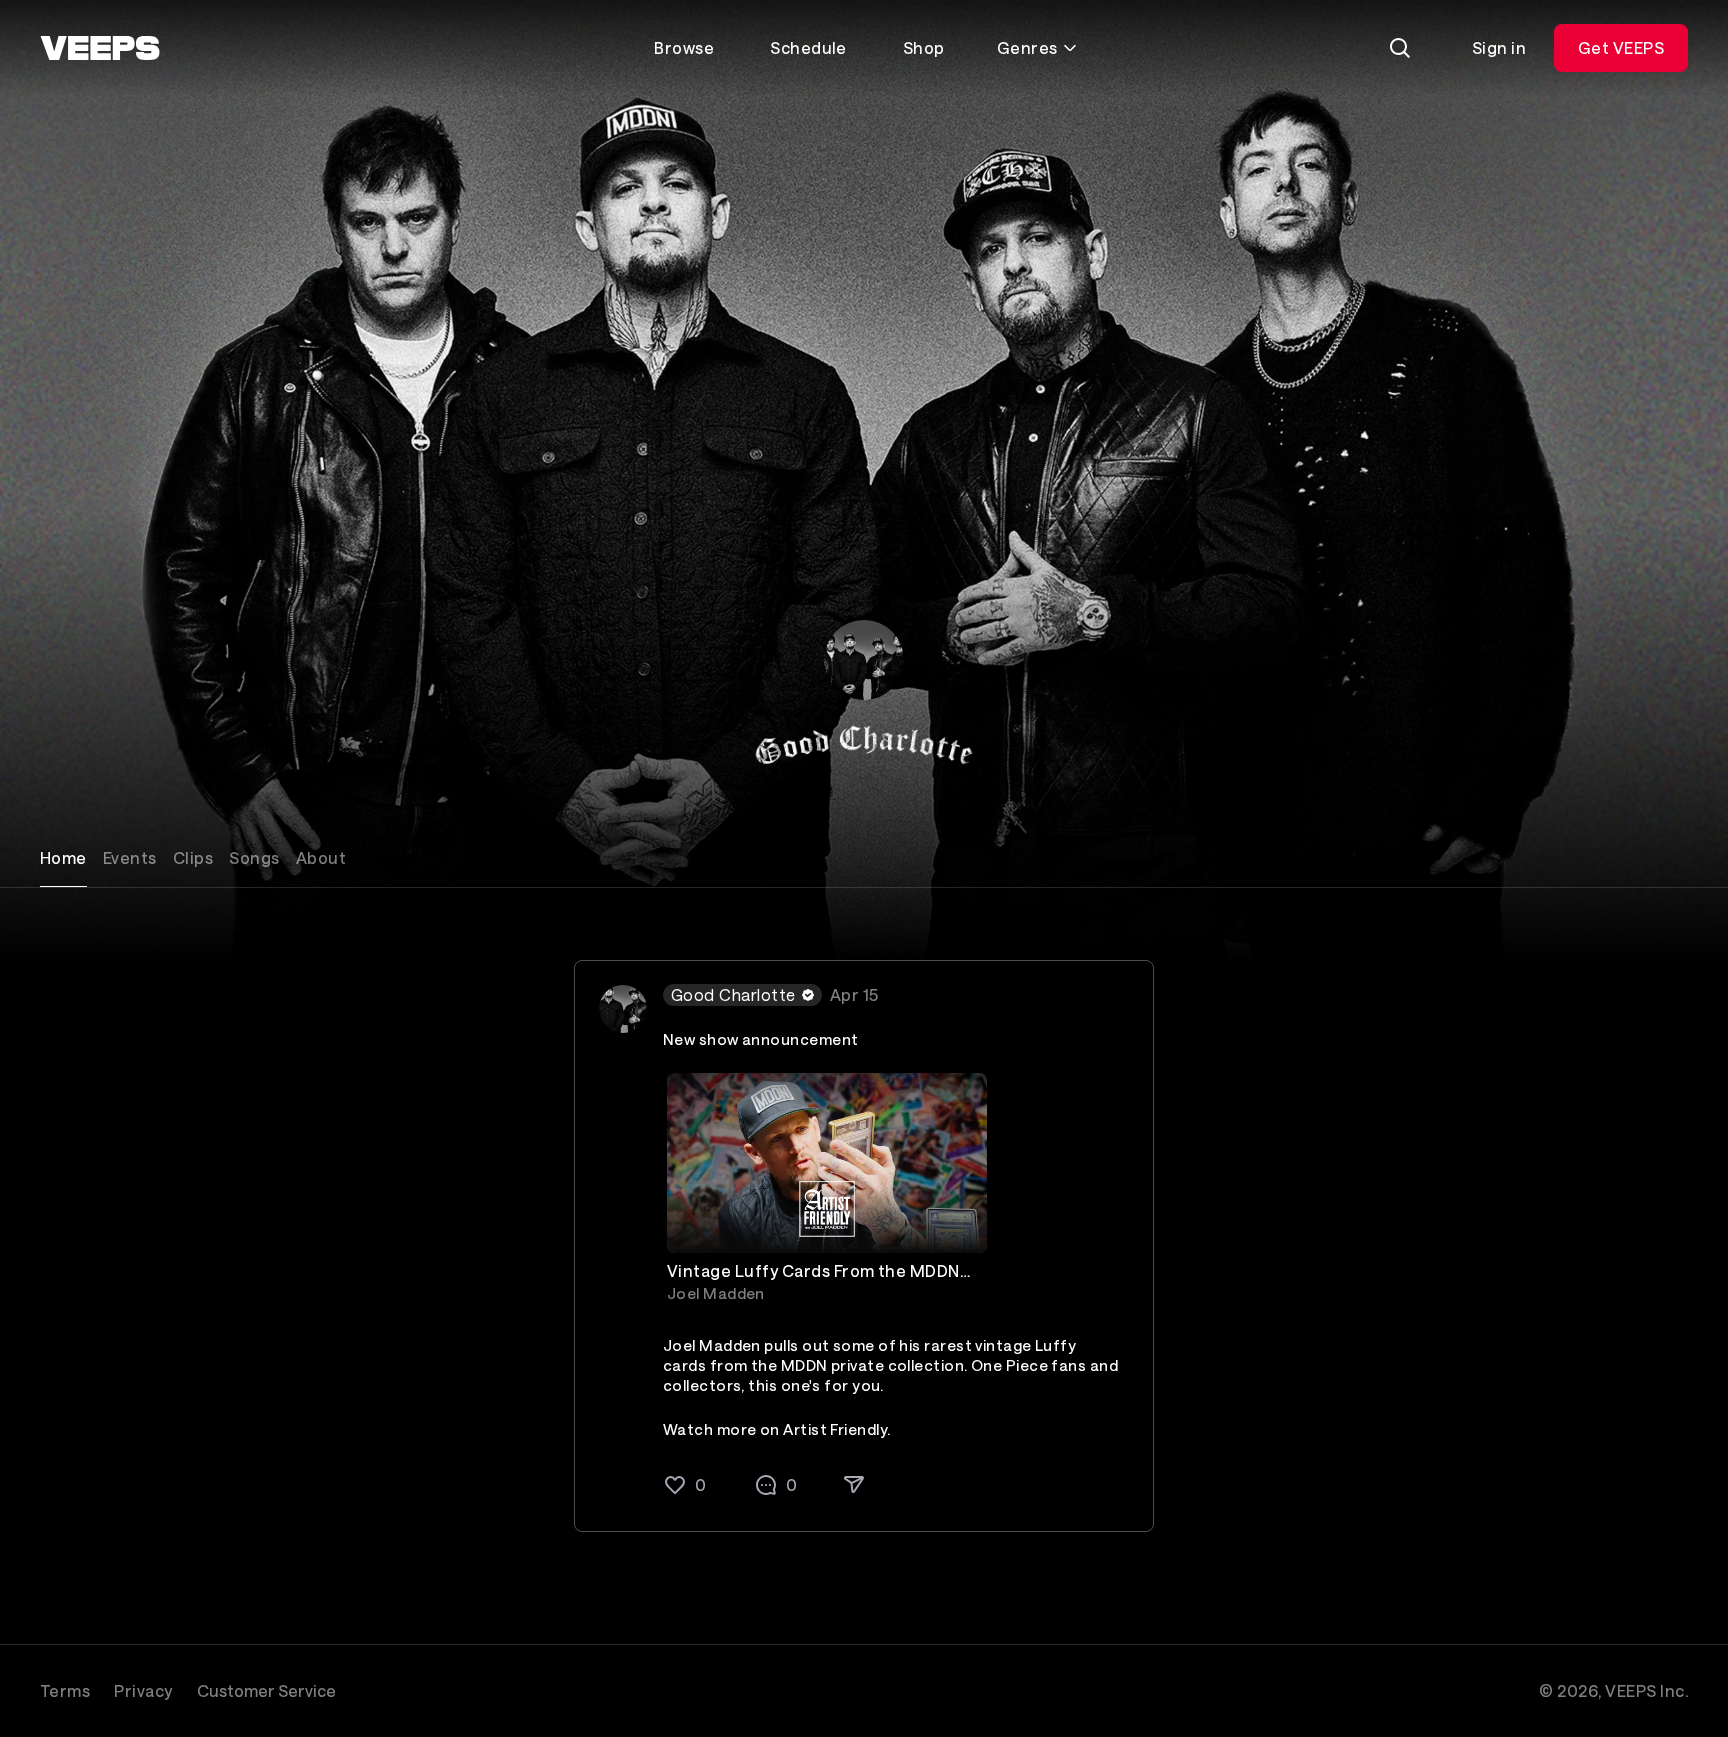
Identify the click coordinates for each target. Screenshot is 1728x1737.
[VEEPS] (100, 48)
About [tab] (321, 857)
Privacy (143, 1690)
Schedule (808, 47)
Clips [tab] (193, 857)
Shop (924, 47)
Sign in (1499, 47)
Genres (1027, 47)
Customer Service (266, 1690)
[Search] (1400, 48)
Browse (684, 47)
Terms (65, 1690)
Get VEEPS (1621, 47)
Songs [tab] (254, 857)
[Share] (854, 1483)
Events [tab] (130, 857)
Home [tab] (63, 857)
